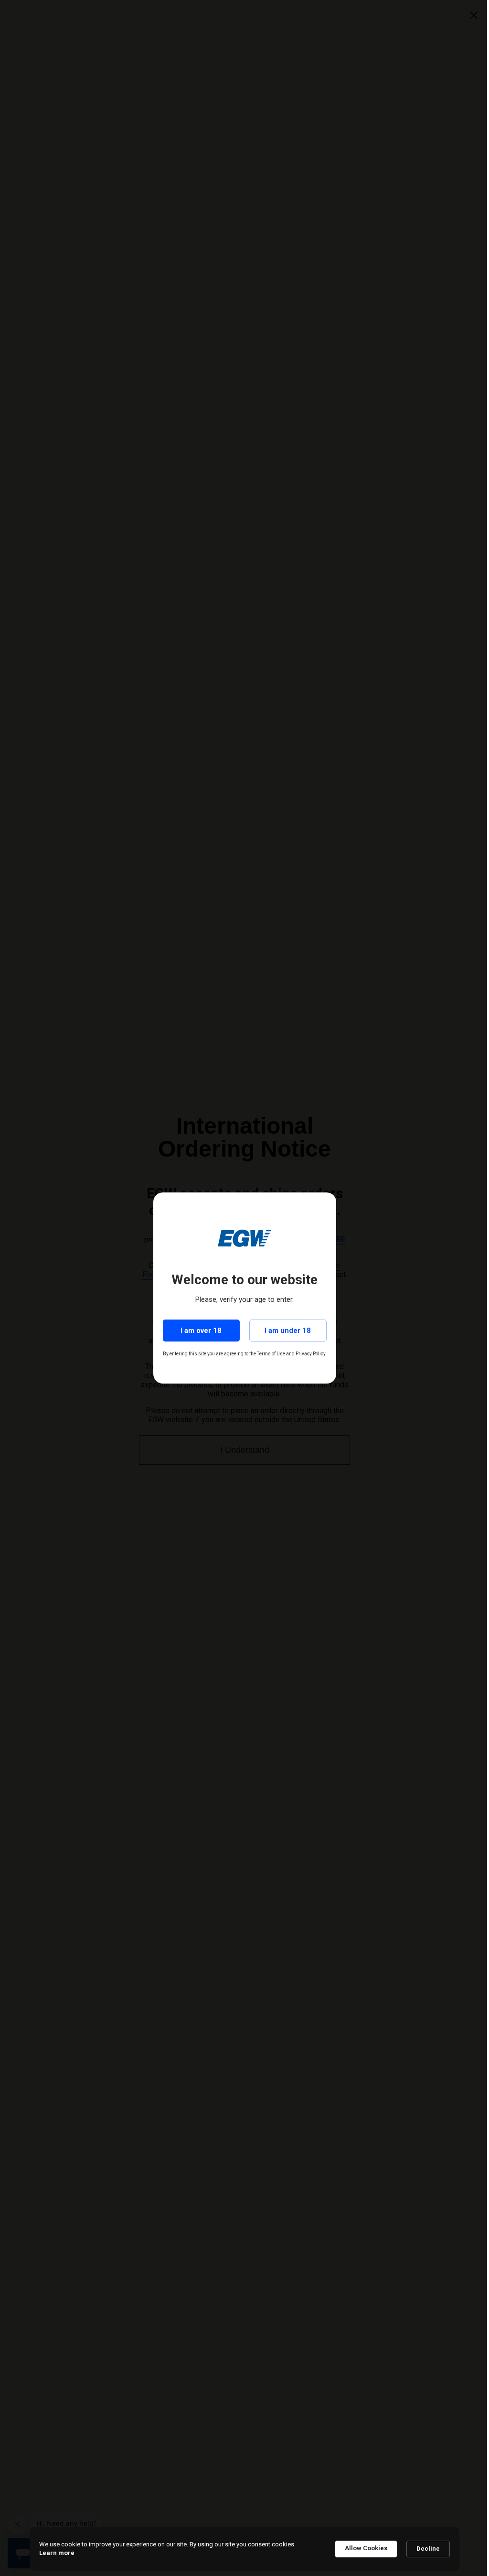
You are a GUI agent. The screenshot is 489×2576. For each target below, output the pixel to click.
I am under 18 (284, 1331)
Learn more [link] (53, 2553)
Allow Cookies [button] (363, 2548)
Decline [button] (425, 2549)
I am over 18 (198, 1331)
